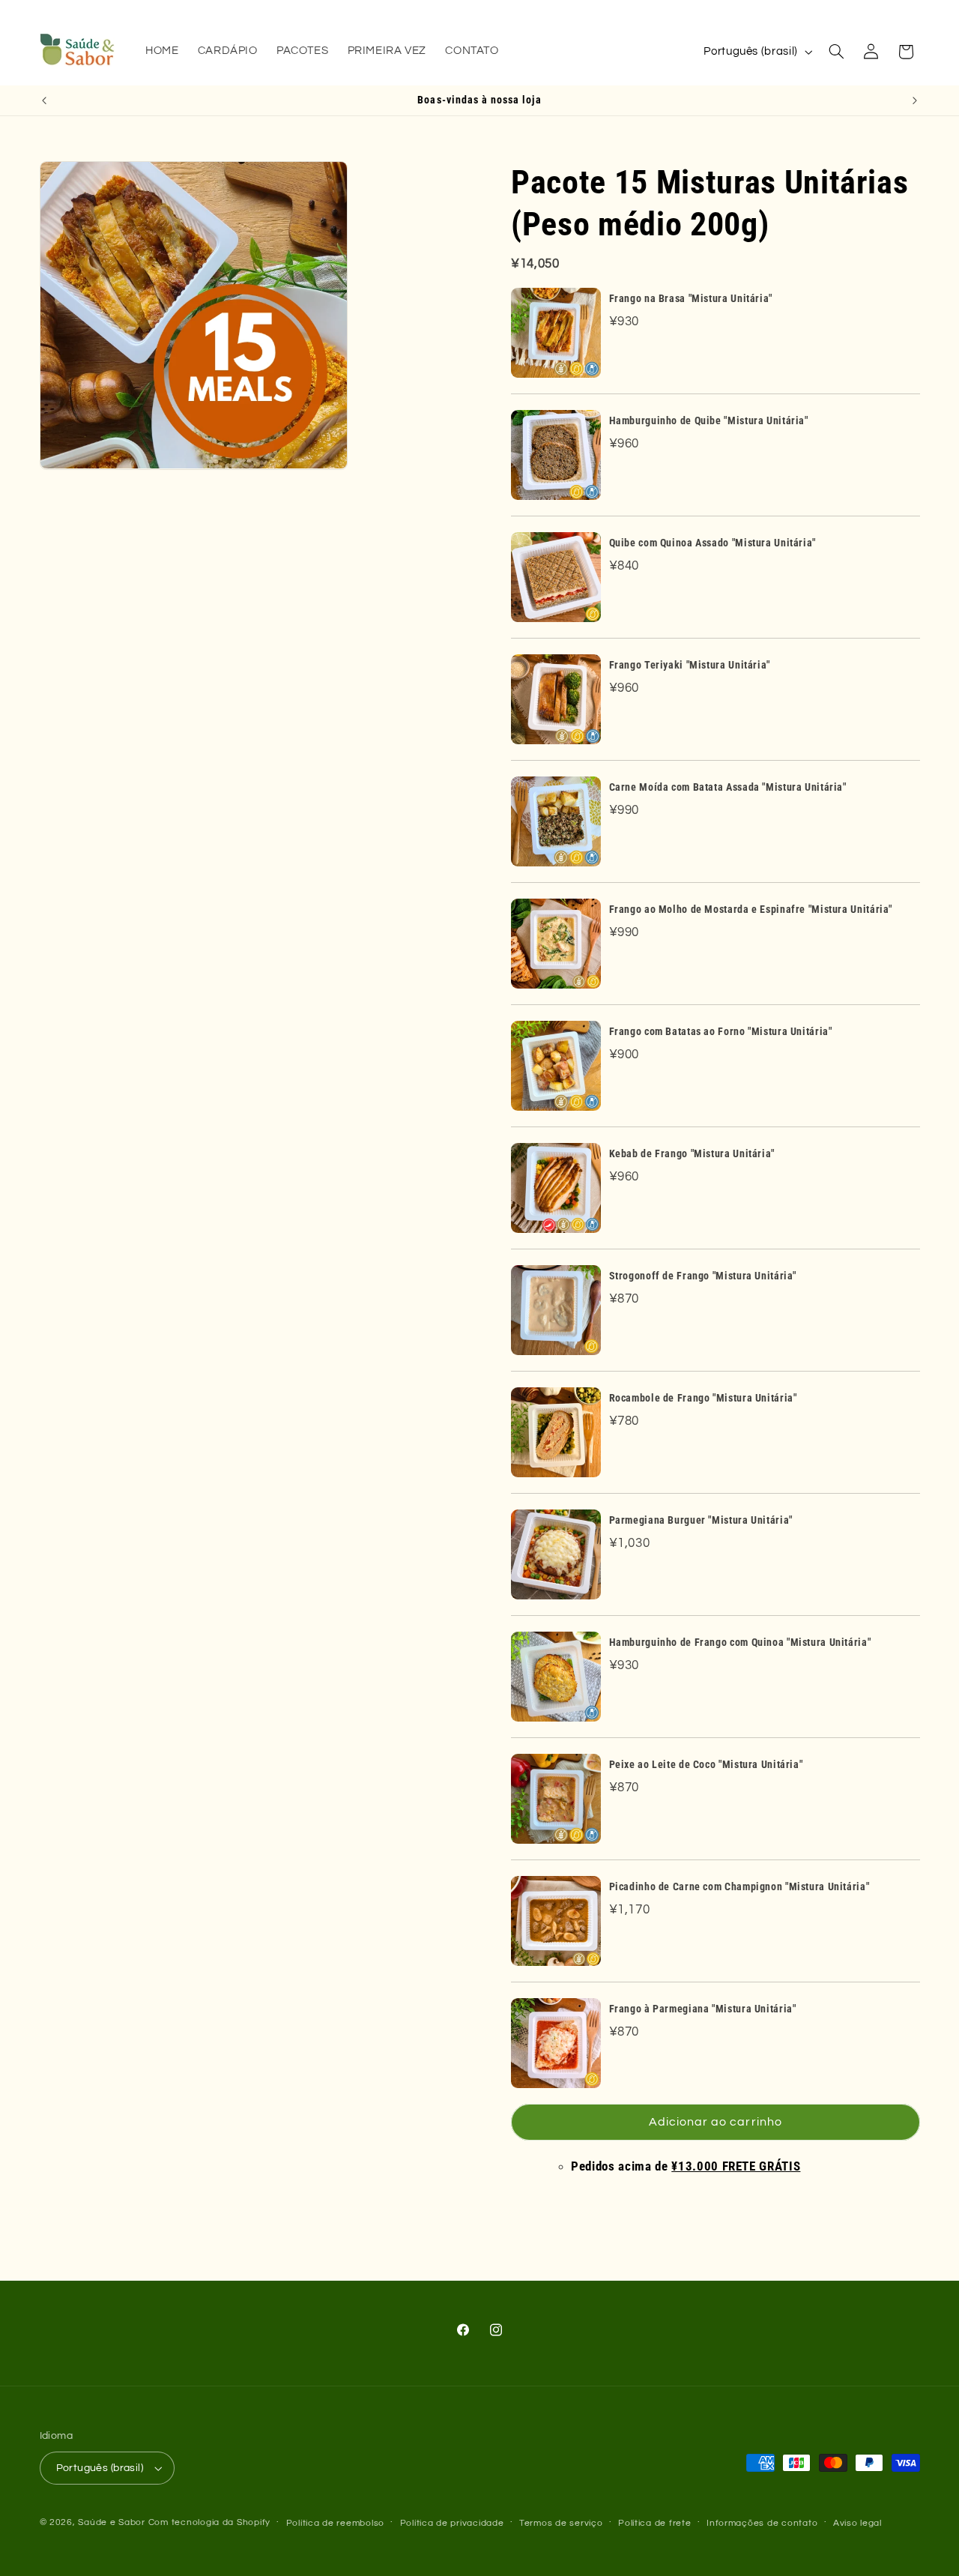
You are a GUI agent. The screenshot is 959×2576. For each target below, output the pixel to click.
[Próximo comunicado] (915, 100)
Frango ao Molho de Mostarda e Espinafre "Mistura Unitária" (751, 909)
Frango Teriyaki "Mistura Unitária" (690, 665)
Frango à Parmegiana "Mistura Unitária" (703, 2009)
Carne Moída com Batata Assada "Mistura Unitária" (728, 787)
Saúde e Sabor (112, 2522)
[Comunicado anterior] (44, 100)
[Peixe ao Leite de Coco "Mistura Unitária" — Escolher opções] (556, 1799)
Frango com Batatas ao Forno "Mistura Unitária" (721, 1031)
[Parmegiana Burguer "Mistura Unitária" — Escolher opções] (556, 1554)
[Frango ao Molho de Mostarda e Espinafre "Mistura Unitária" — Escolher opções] (556, 944)
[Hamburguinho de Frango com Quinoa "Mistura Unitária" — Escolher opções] (556, 1677)
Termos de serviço (561, 2523)
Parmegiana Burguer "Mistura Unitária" (701, 1520)
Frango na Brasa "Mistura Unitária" (691, 298)
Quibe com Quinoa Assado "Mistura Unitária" (713, 543)
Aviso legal (857, 2523)
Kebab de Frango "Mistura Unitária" (692, 1153)
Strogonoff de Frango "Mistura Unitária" (703, 1276)
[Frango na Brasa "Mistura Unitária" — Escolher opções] (556, 333)
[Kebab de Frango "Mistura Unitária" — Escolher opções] (556, 1188)
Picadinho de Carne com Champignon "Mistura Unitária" (739, 1886)
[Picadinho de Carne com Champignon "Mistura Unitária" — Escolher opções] (556, 1921)
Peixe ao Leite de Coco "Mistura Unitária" (706, 1764)
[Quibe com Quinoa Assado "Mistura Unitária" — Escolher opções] (556, 577)
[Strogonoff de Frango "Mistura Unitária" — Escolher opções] (556, 1310)
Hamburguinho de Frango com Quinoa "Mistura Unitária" (740, 1642)
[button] (836, 52)
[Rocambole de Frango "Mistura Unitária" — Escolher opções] (556, 1432)
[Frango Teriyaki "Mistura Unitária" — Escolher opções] (556, 699)
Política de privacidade (452, 2523)
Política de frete (655, 2523)
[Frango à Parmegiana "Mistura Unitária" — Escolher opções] (556, 2043)
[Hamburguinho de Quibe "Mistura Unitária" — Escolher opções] (556, 455)
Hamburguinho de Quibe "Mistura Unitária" (709, 420)
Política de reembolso (335, 2523)
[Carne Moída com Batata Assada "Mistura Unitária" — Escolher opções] (556, 821)
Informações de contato (762, 2523)
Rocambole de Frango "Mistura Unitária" (703, 1398)
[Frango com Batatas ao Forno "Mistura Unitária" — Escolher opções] (556, 1066)
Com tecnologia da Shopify (209, 2522)
